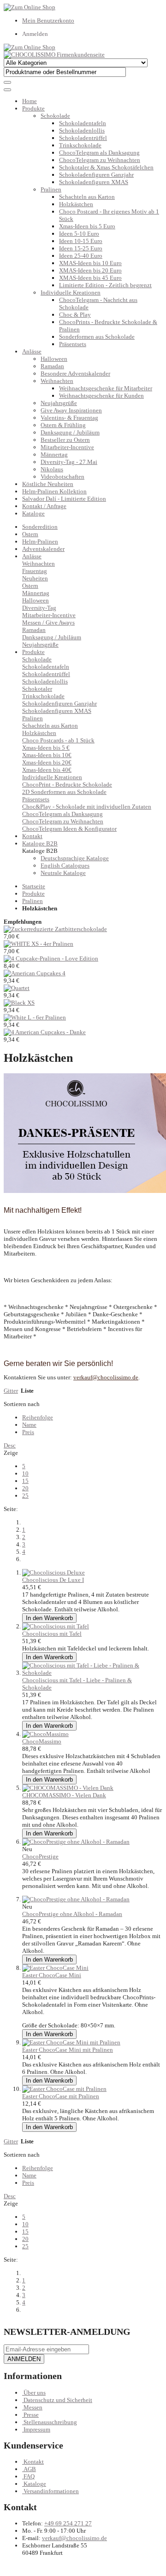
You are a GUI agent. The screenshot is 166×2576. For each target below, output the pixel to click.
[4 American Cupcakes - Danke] (45, 1032)
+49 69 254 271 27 (68, 2523)
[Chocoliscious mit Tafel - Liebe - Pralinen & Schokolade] (92, 1673)
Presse (31, 2415)
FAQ (29, 2476)
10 (25, 1473)
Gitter (11, 1391)
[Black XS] (19, 1003)
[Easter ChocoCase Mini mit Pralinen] (71, 2042)
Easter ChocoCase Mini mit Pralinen (68, 2050)
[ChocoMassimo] (45, 1734)
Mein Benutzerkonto (48, 20)
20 (25, 1488)
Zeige (11, 1453)
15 (25, 1481)
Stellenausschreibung (50, 2422)
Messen (33, 2407)
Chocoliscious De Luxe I (53, 1580)
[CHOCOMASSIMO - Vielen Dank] (68, 1788)
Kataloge (33, 513)
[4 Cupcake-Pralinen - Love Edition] (51, 958)
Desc (10, 1445)
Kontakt (34, 2462)
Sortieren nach (22, 1404)
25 (25, 1496)
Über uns (35, 2393)
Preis (28, 1432)
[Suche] (7, 82)
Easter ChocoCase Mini (52, 1975)
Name (29, 1425)
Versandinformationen (51, 2491)
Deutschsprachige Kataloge (75, 858)
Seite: (11, 1509)
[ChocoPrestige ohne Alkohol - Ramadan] (76, 1842)
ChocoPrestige (40, 1856)
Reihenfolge (38, 1417)
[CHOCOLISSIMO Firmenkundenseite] (54, 55)
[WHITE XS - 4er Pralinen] (39, 944)
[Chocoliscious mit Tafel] (56, 1626)
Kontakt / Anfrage (44, 506)
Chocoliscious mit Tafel (52, 1634)
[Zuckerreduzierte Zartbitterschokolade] (55, 929)
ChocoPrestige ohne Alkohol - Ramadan (72, 1914)
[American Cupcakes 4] (35, 973)
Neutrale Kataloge (63, 873)
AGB (30, 2469)
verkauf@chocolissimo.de (74, 2538)
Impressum (37, 2429)
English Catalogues (65, 865)
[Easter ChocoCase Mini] (55, 1968)
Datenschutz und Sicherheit (58, 2400)
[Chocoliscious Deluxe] (53, 1572)
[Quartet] (17, 988)
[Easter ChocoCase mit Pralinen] (64, 2089)
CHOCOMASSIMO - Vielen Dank (64, 1795)
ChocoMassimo (42, 1741)
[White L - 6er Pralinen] (35, 1017)
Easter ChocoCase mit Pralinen (61, 2096)
